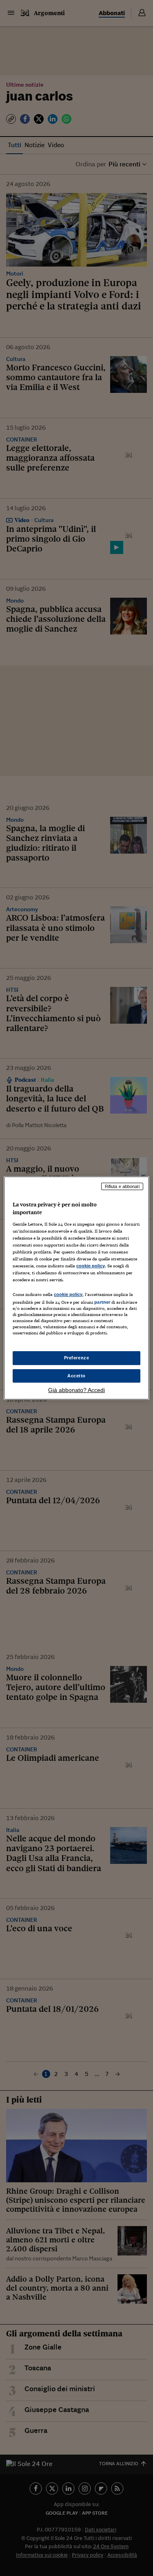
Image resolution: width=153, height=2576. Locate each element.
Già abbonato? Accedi (76, 1390)
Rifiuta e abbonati (122, 1186)
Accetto (76, 1376)
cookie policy (91, 1266)
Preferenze (77, 1358)
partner (102, 1302)
